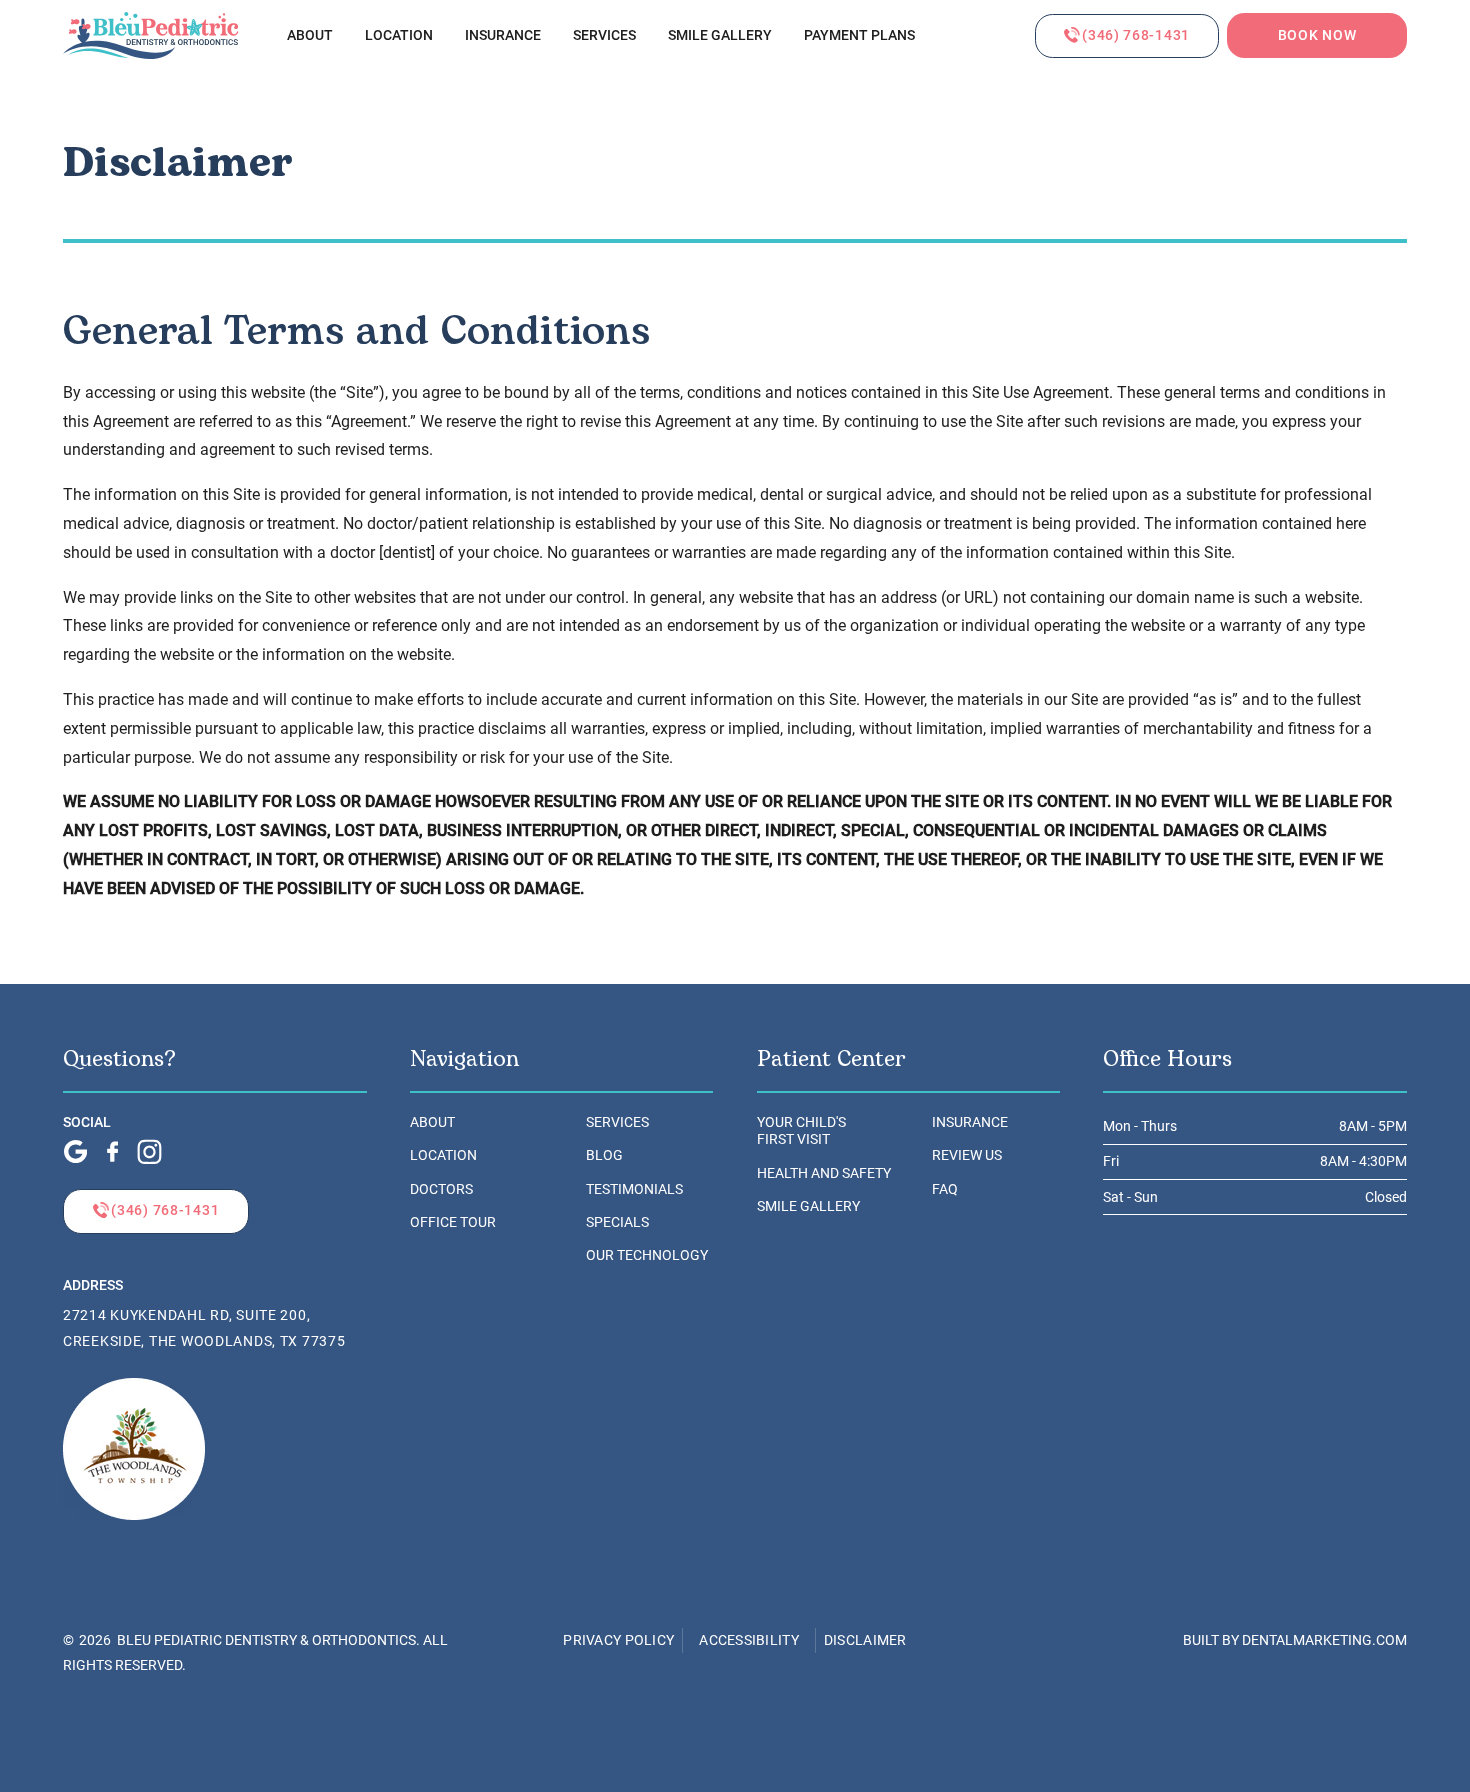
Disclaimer (865, 1640)
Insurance (503, 35)
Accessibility (749, 1640)
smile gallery (720, 35)
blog (604, 1155)
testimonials (634, 1189)
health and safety (824, 1173)
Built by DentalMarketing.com (1295, 1640)
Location (399, 35)
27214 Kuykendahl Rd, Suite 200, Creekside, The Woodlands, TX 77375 (204, 1328)
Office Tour (453, 1222)
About (310, 35)
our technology (647, 1255)
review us (967, 1155)
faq (945, 1189)
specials (617, 1222)
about (432, 1122)
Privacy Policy (618, 1640)
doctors (441, 1189)
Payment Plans (859, 35)
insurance (970, 1122)
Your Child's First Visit (801, 1131)
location (443, 1155)
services (604, 35)
